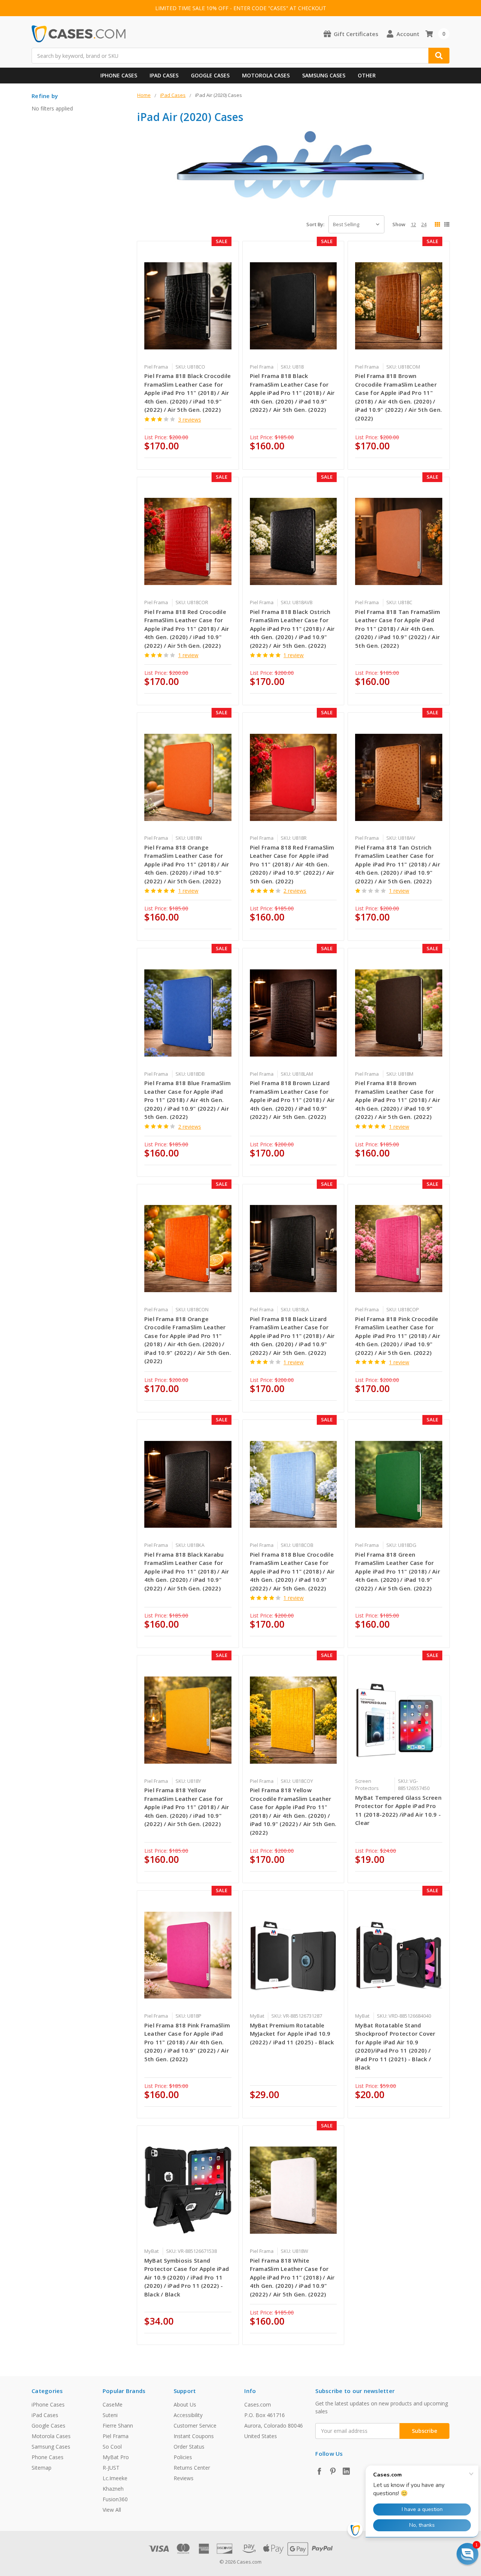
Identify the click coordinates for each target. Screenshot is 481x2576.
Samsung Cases (324, 75)
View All (112, 2510)
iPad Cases (164, 75)
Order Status (189, 2447)
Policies (183, 2457)
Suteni (110, 2415)
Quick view (188, 306)
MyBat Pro (116, 2457)
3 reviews (190, 420)
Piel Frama (116, 2436)
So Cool (112, 2447)
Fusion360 (115, 2499)
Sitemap (42, 2468)
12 (413, 224)
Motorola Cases (266, 75)
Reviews (184, 2478)
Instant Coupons (194, 2436)
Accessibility (188, 2415)
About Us (185, 2404)
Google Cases (210, 75)
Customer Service (195, 2426)
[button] (467, 2554)
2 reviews (295, 891)
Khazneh (113, 2489)
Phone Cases (48, 2457)
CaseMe (113, 2404)
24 (424, 224)
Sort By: (315, 224)
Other (367, 75)
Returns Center (192, 2468)
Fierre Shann (118, 2426)
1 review (188, 655)
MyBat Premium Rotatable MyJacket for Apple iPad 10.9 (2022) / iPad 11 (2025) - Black (292, 2034)
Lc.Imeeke (115, 2478)
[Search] (439, 56)
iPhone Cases (119, 75)
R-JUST (111, 2468)
